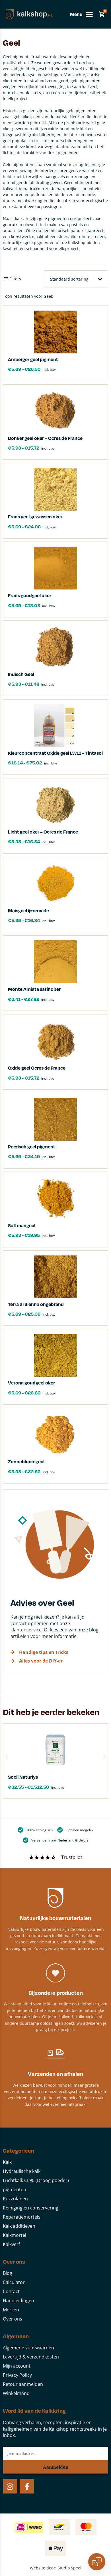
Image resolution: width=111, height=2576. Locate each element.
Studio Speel (69, 2568)
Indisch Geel (21, 674)
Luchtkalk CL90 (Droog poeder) (36, 2180)
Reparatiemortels (22, 2217)
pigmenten (15, 2189)
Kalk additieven (19, 2226)
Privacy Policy (17, 2375)
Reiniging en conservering (31, 2208)
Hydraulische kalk (22, 2171)
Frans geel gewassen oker (35, 517)
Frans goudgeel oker (30, 595)
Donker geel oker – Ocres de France (45, 438)
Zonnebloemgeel (26, 1461)
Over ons (13, 2319)
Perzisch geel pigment (32, 1147)
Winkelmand (16, 2393)
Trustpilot (72, 1857)
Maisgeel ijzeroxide (28, 910)
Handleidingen (18, 2301)
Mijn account (17, 2366)
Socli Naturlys (23, 1777)
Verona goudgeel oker (31, 1383)
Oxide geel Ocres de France (37, 1068)
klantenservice (26, 1630)
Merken (11, 2310)
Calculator (14, 2282)
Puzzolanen (15, 2199)
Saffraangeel (22, 1225)
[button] (6, 1757)
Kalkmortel (15, 2235)
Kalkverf (11, 2244)
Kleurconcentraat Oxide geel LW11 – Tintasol (55, 753)
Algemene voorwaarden (28, 2348)
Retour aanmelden (23, 2384)
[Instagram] (10, 2486)
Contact (11, 2291)
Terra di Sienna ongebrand (36, 1304)
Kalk (7, 2162)
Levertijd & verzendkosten (31, 2357)
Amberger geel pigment (33, 359)
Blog (8, 2273)
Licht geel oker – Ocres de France (43, 832)
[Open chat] (97, 2562)
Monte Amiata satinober (34, 989)
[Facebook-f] (27, 2486)
